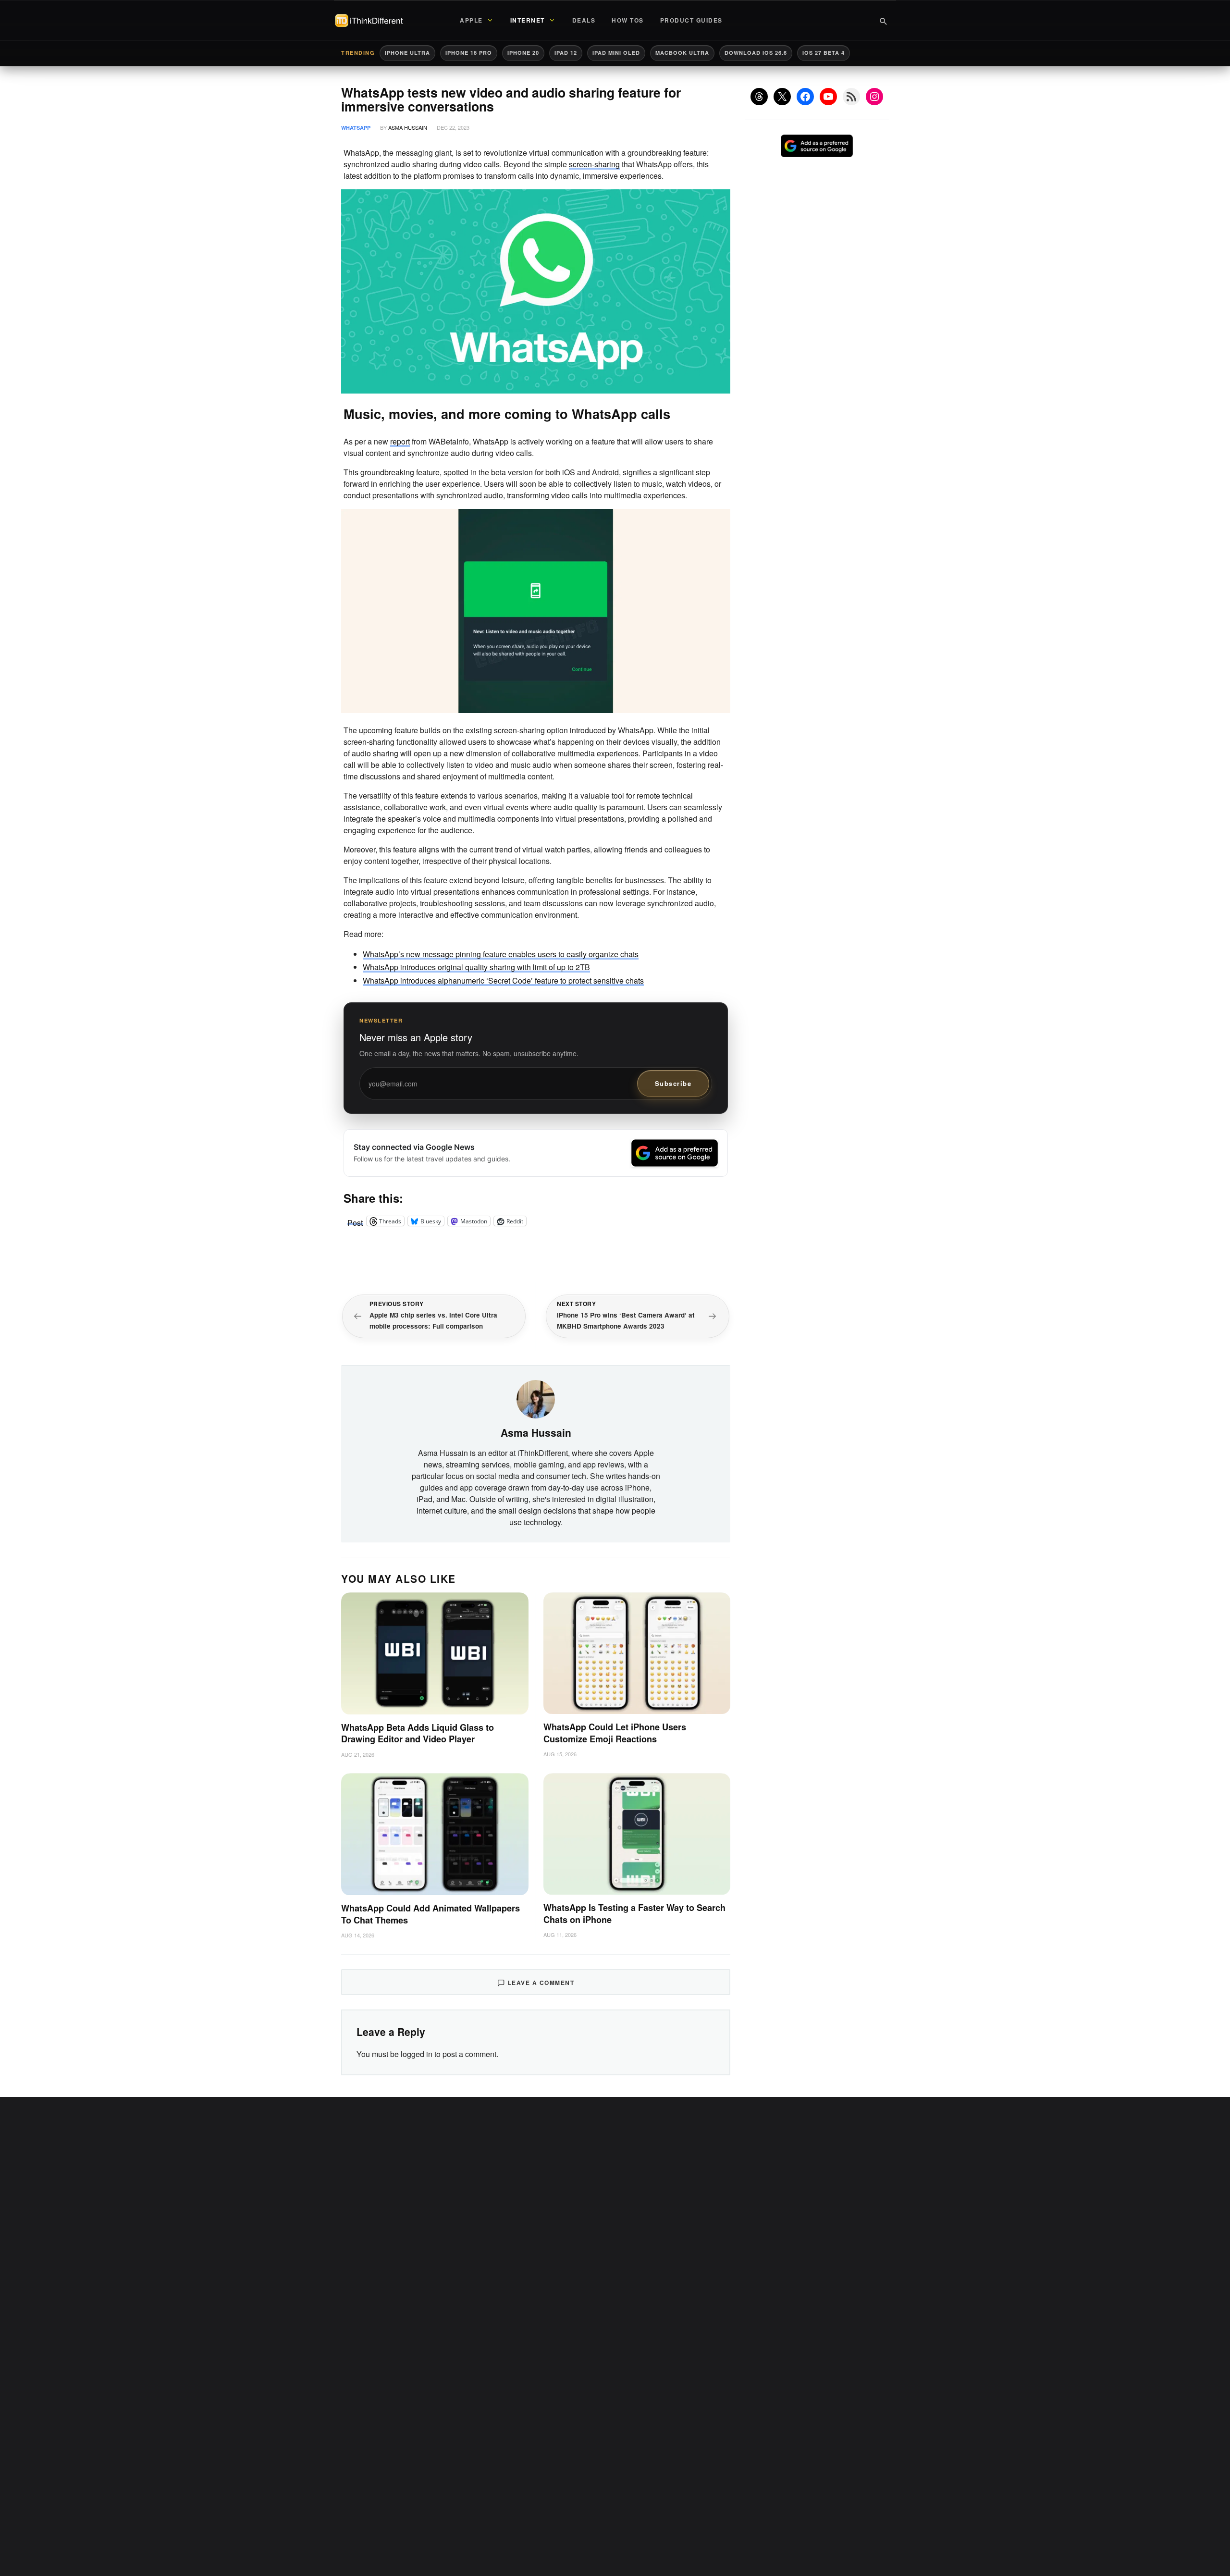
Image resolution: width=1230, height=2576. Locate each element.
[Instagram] (874, 97)
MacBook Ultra (682, 53)
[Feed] (851, 97)
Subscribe (673, 1083)
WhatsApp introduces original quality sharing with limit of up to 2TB (476, 967)
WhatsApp (356, 128)
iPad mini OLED (616, 53)
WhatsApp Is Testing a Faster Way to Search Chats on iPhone (634, 1914)
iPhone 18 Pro (469, 53)
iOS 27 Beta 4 (824, 53)
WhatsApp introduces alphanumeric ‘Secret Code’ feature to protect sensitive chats (503, 980)
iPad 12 (566, 53)
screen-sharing (594, 164)
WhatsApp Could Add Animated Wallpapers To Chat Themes (430, 1914)
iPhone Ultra (407, 53)
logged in (417, 2054)
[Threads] (759, 97)
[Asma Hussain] (536, 1398)
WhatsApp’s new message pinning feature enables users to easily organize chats (501, 954)
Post (355, 1221)
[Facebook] (805, 97)
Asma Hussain (408, 127)
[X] (782, 97)
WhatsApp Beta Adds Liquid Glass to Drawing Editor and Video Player (418, 1733)
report (400, 441)
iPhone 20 (523, 53)
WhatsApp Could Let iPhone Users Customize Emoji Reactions (615, 1733)
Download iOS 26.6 (756, 53)
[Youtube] (828, 97)
